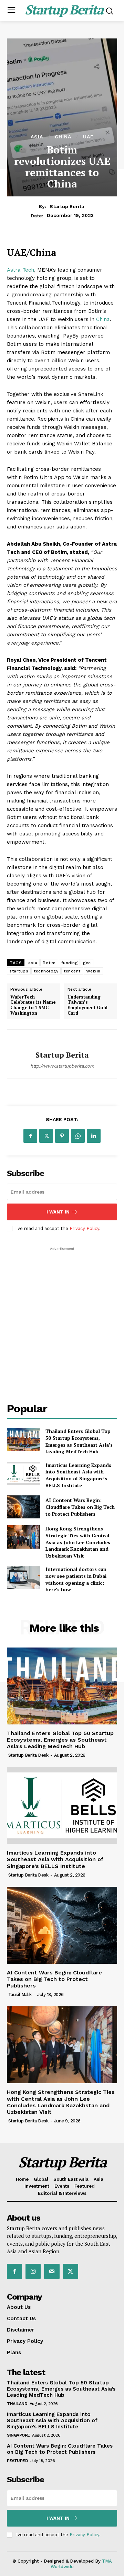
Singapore (18, 2435)
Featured (17, 2461)
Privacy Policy (84, 1228)
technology (46, 971)
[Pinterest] (62, 1136)
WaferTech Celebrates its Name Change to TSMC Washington (33, 1005)
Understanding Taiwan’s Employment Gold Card (87, 1005)
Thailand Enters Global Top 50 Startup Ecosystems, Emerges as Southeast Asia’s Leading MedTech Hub (79, 1441)
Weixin (93, 971)
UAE (88, 137)
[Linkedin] (94, 1136)
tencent (72, 971)
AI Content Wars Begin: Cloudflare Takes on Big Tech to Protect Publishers (80, 1507)
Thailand (17, 2404)
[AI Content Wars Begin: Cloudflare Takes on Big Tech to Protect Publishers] (23, 1507)
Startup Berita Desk (28, 1755)
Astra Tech (20, 270)
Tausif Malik (20, 1994)
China (63, 137)
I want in (58, 1212)
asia (33, 963)
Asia (37, 137)
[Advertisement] (62, 1314)
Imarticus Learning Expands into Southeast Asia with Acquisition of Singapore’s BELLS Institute (78, 1475)
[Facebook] (30, 1136)
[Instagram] (33, 2271)
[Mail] (52, 2271)
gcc (87, 963)
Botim (49, 963)
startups (19, 971)
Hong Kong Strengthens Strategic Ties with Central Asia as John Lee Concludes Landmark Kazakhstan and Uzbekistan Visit (78, 1542)
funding (70, 963)
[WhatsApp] (78, 1136)
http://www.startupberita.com (62, 1066)
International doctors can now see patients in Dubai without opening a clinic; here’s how (76, 1579)
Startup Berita (67, 206)
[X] (46, 1136)
